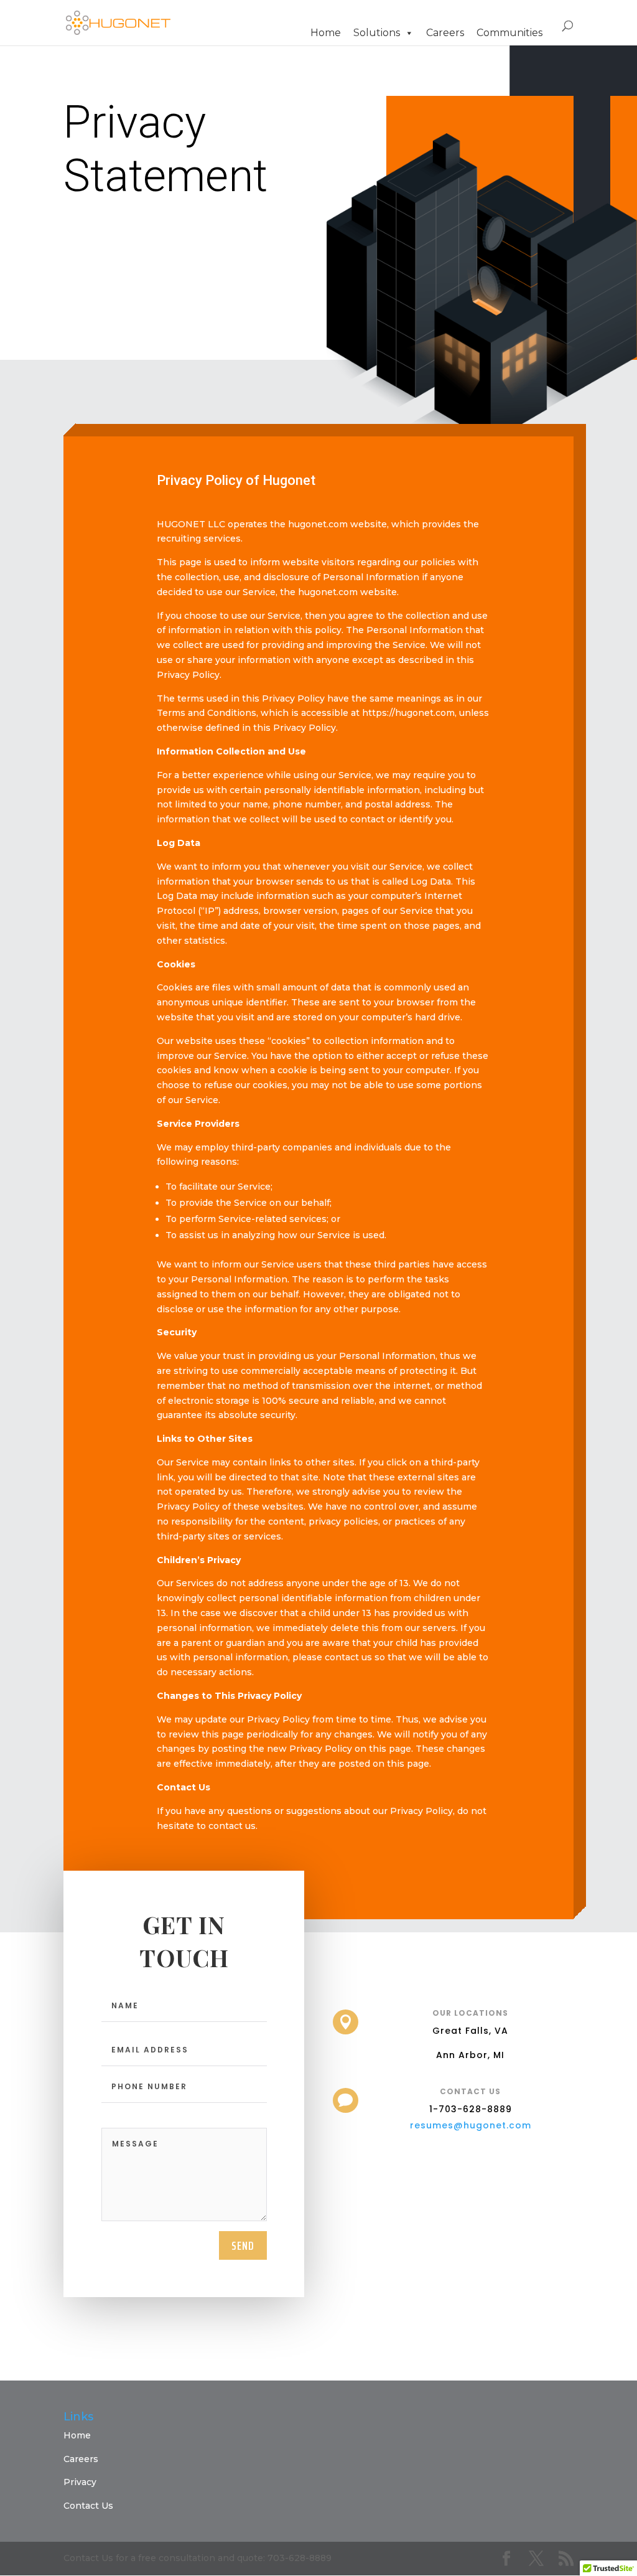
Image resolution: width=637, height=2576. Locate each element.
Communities (509, 33)
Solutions (377, 33)
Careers (445, 33)
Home (326, 33)
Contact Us (88, 2506)
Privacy (80, 2482)
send (243, 2245)
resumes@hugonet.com (471, 2125)
